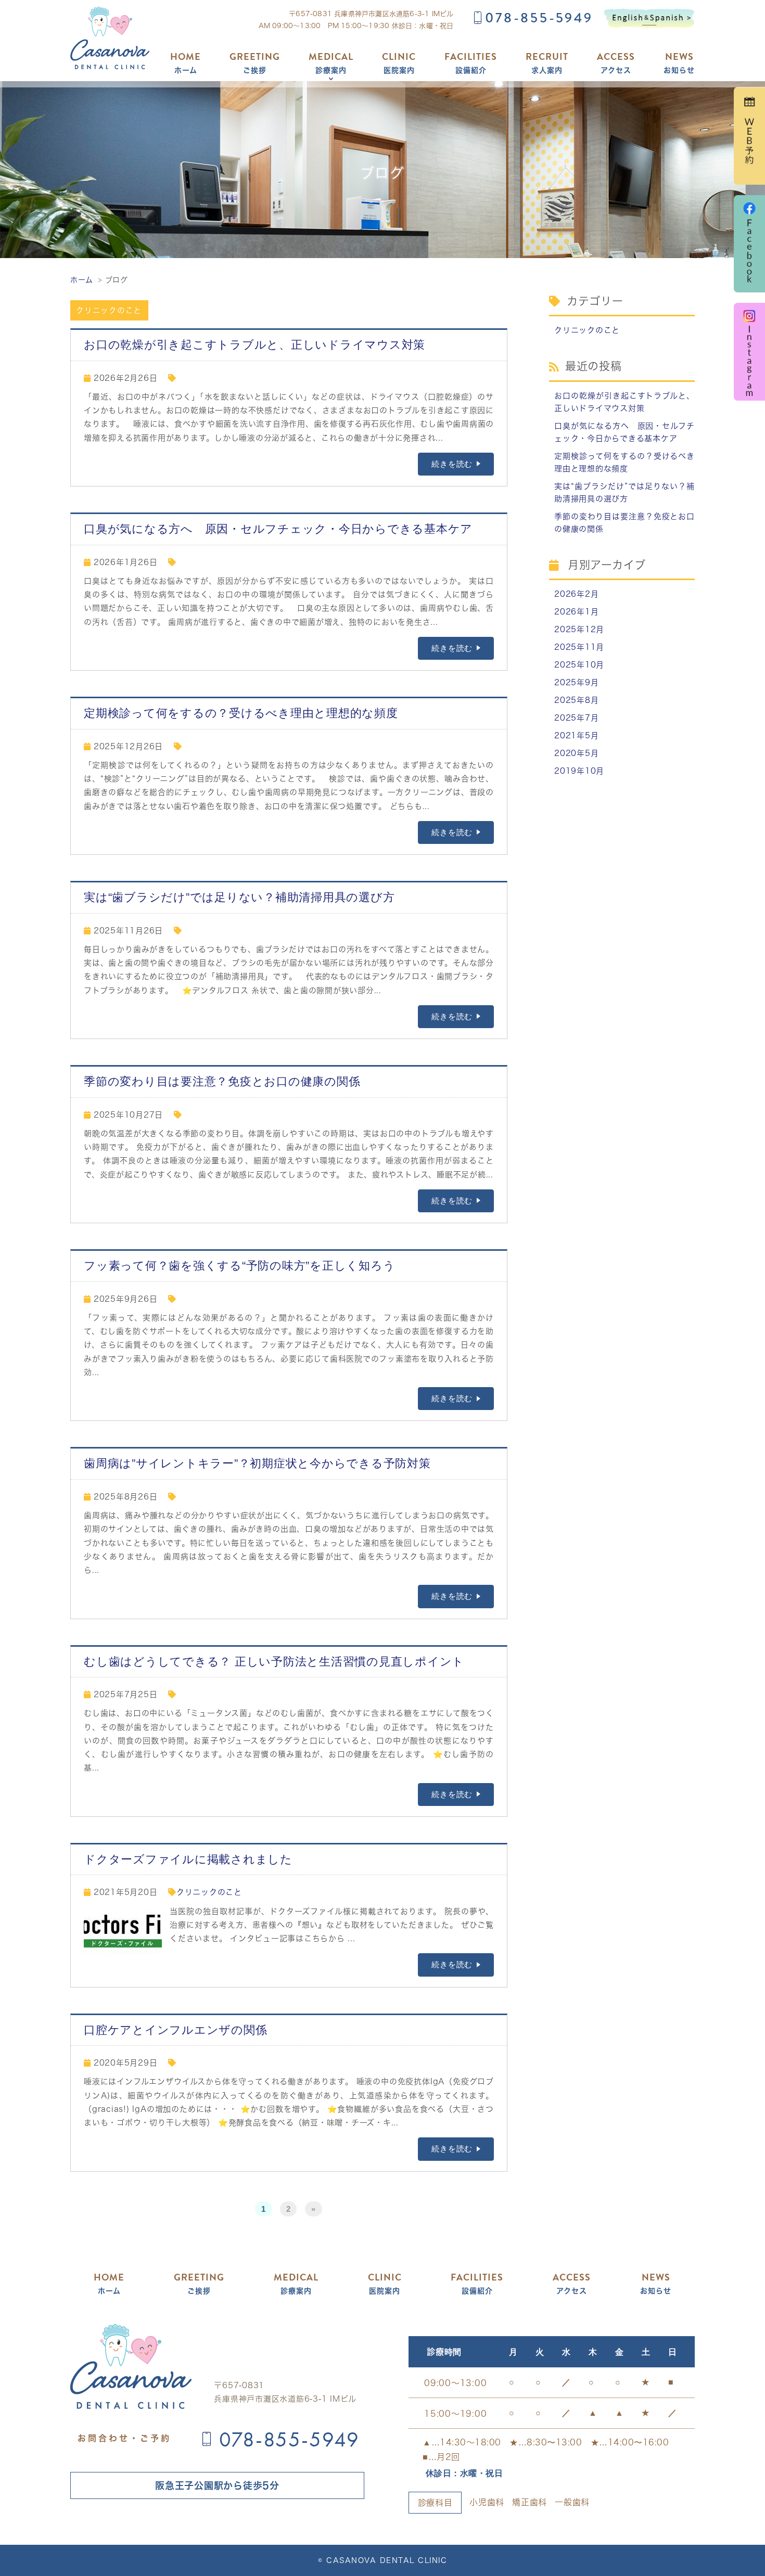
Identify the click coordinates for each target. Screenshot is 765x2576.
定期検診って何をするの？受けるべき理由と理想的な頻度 (241, 713)
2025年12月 (579, 629)
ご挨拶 (255, 63)
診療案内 (331, 63)
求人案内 (547, 63)
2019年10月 (579, 771)
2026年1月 (576, 612)
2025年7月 (576, 718)
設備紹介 (471, 63)
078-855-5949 (539, 18)
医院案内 (399, 63)
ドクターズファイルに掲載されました (188, 1859)
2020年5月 (576, 753)
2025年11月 (579, 647)
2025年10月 (579, 665)
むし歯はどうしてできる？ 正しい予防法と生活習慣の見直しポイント (274, 1662)
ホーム (186, 63)
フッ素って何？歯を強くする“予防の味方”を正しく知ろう (239, 1266)
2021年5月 (576, 735)
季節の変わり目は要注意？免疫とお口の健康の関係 (222, 1081)
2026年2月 (576, 594)
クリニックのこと (109, 310)
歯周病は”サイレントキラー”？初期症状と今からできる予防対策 (257, 1463)
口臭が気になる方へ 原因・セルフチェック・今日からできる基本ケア (278, 529)
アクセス (616, 63)
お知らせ (679, 63)
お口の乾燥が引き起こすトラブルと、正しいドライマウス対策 (254, 345)
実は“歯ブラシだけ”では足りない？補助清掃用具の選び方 (239, 897)
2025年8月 (576, 700)
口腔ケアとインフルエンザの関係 (175, 2030)
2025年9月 (576, 682)
